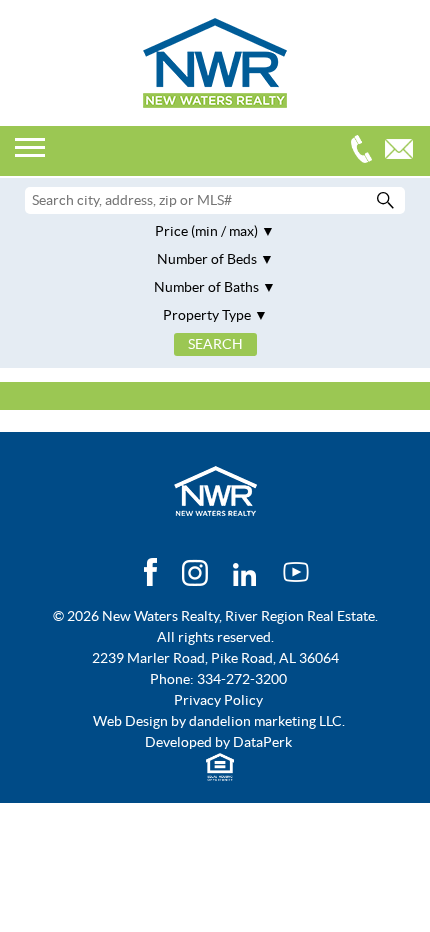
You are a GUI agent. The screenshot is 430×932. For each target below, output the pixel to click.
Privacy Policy (218, 700)
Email (404, 151)
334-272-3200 (366, 151)
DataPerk (262, 742)
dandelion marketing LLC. (267, 721)
